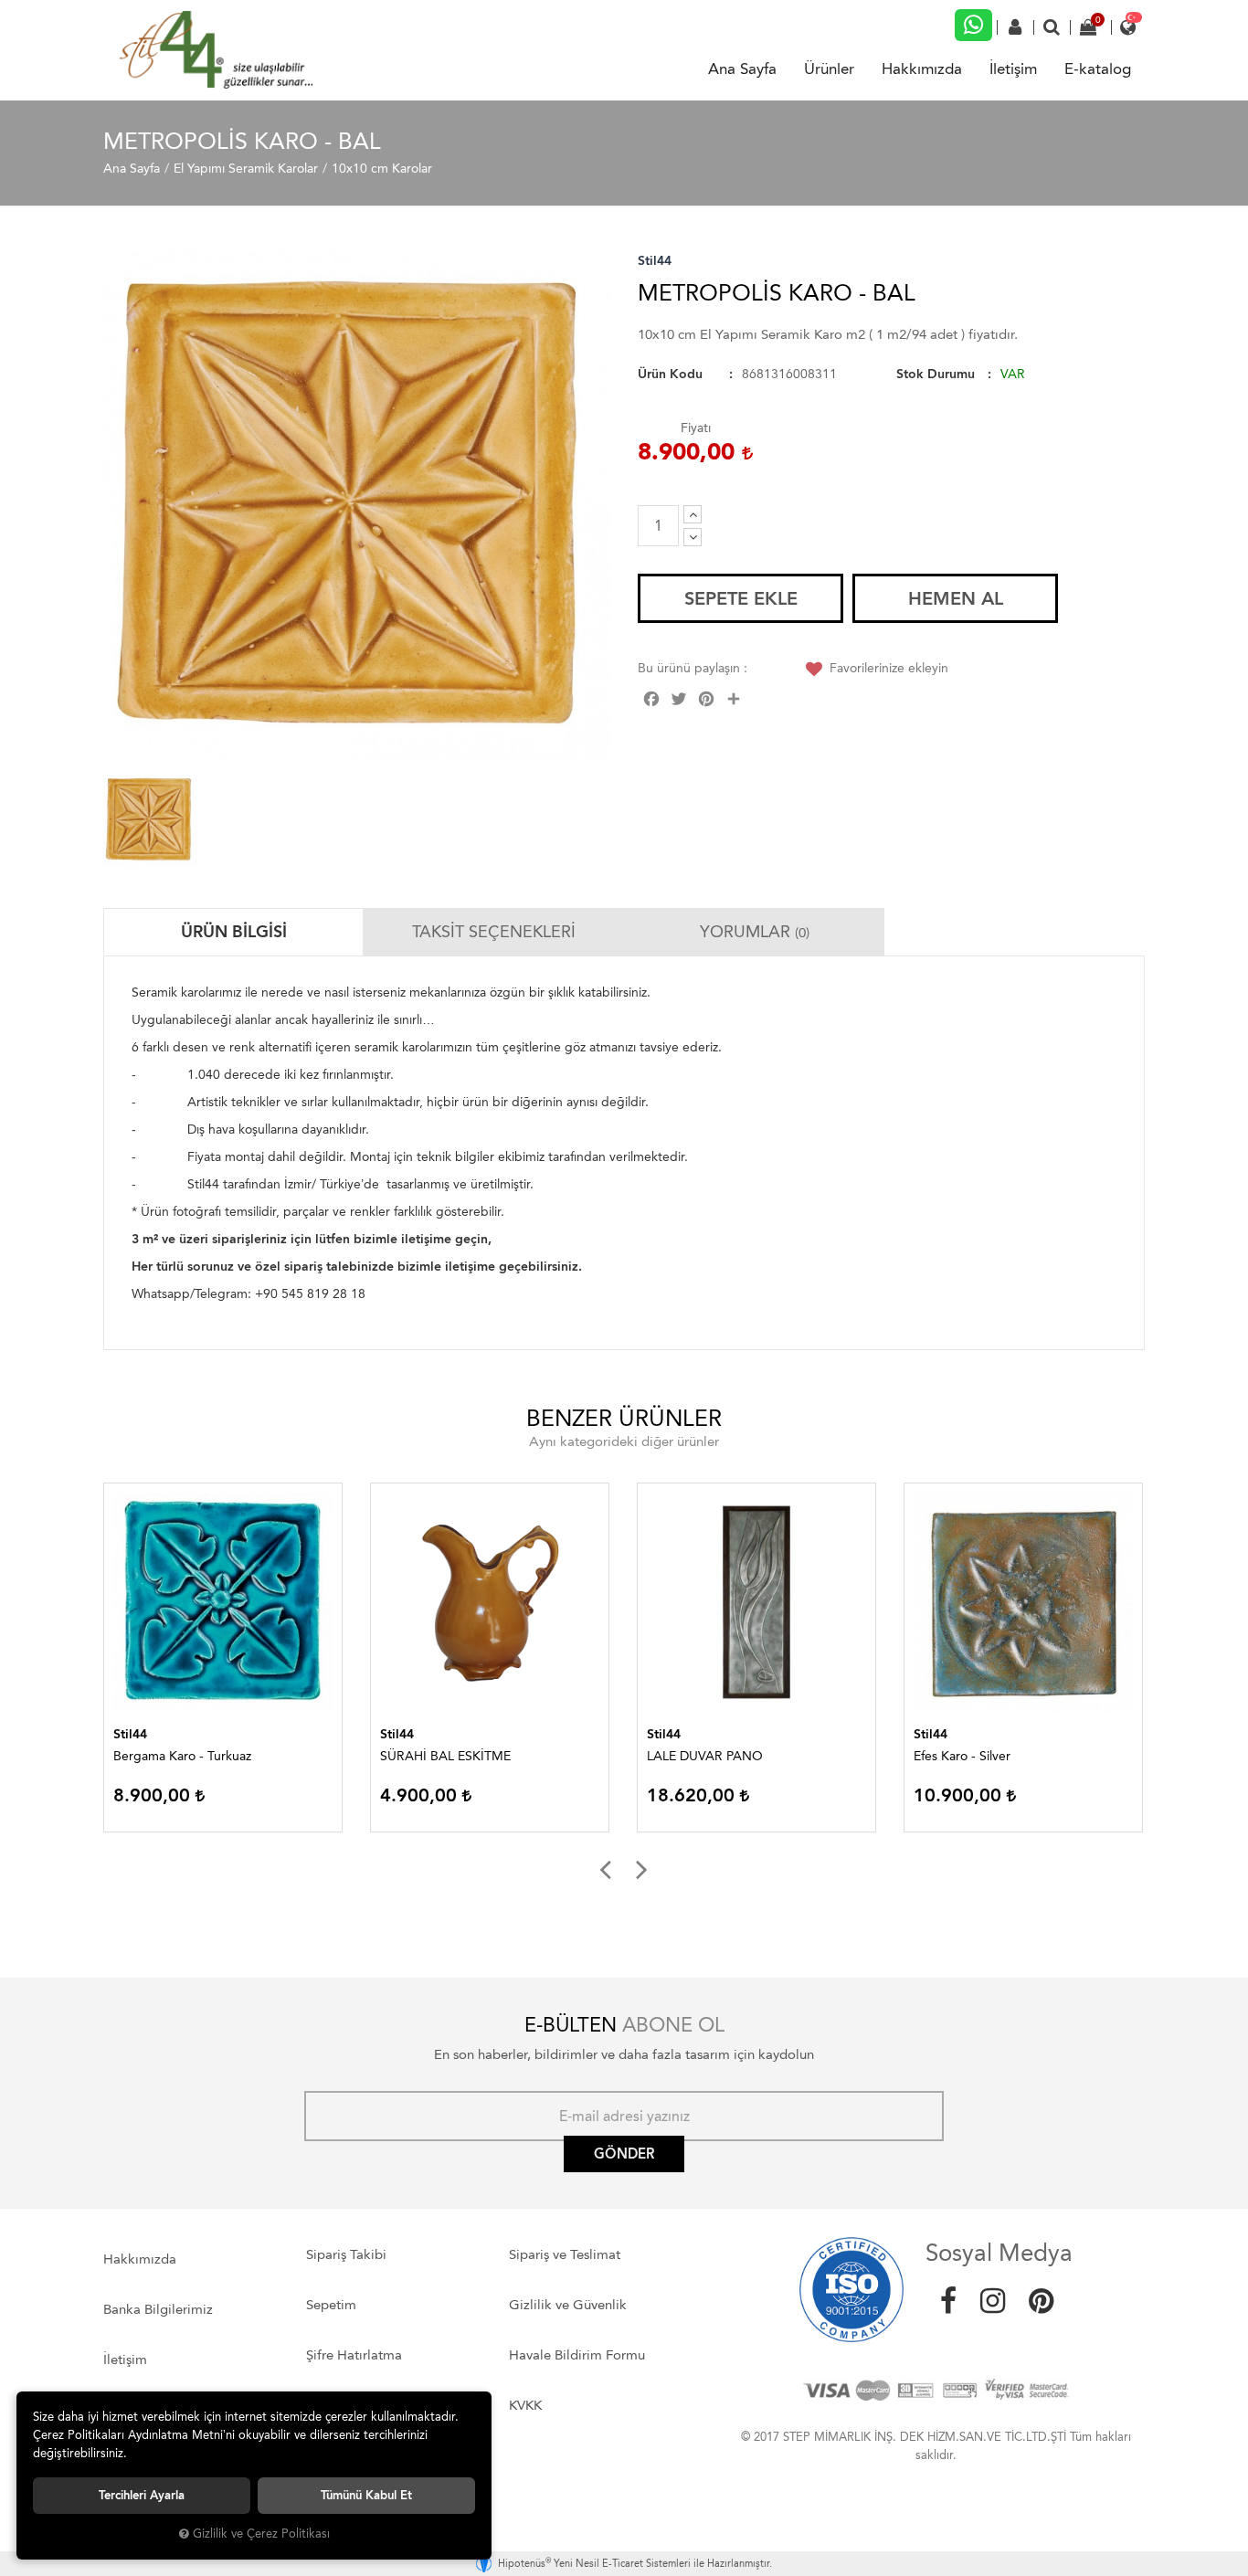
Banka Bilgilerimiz (158, 2309)
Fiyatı (696, 428)
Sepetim (331, 2305)
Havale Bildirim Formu (577, 2355)
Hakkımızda (922, 69)
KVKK (525, 2405)
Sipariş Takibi (346, 2254)
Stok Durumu (936, 374)
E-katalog (1098, 69)
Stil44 (655, 261)
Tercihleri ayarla (142, 2495)
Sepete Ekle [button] (741, 598)
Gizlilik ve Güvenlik (568, 2305)
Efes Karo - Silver (962, 1756)
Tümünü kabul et (366, 2495)
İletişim (1013, 69)
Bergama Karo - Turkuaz (182, 1756)
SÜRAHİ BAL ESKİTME (445, 1756)
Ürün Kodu (670, 374)
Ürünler (829, 69)
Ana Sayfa (742, 69)
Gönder (624, 2154)
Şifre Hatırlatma (354, 2355)
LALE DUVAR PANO (705, 1756)
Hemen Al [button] (956, 598)
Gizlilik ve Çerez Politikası (261, 2534)
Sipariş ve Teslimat (565, 2254)
